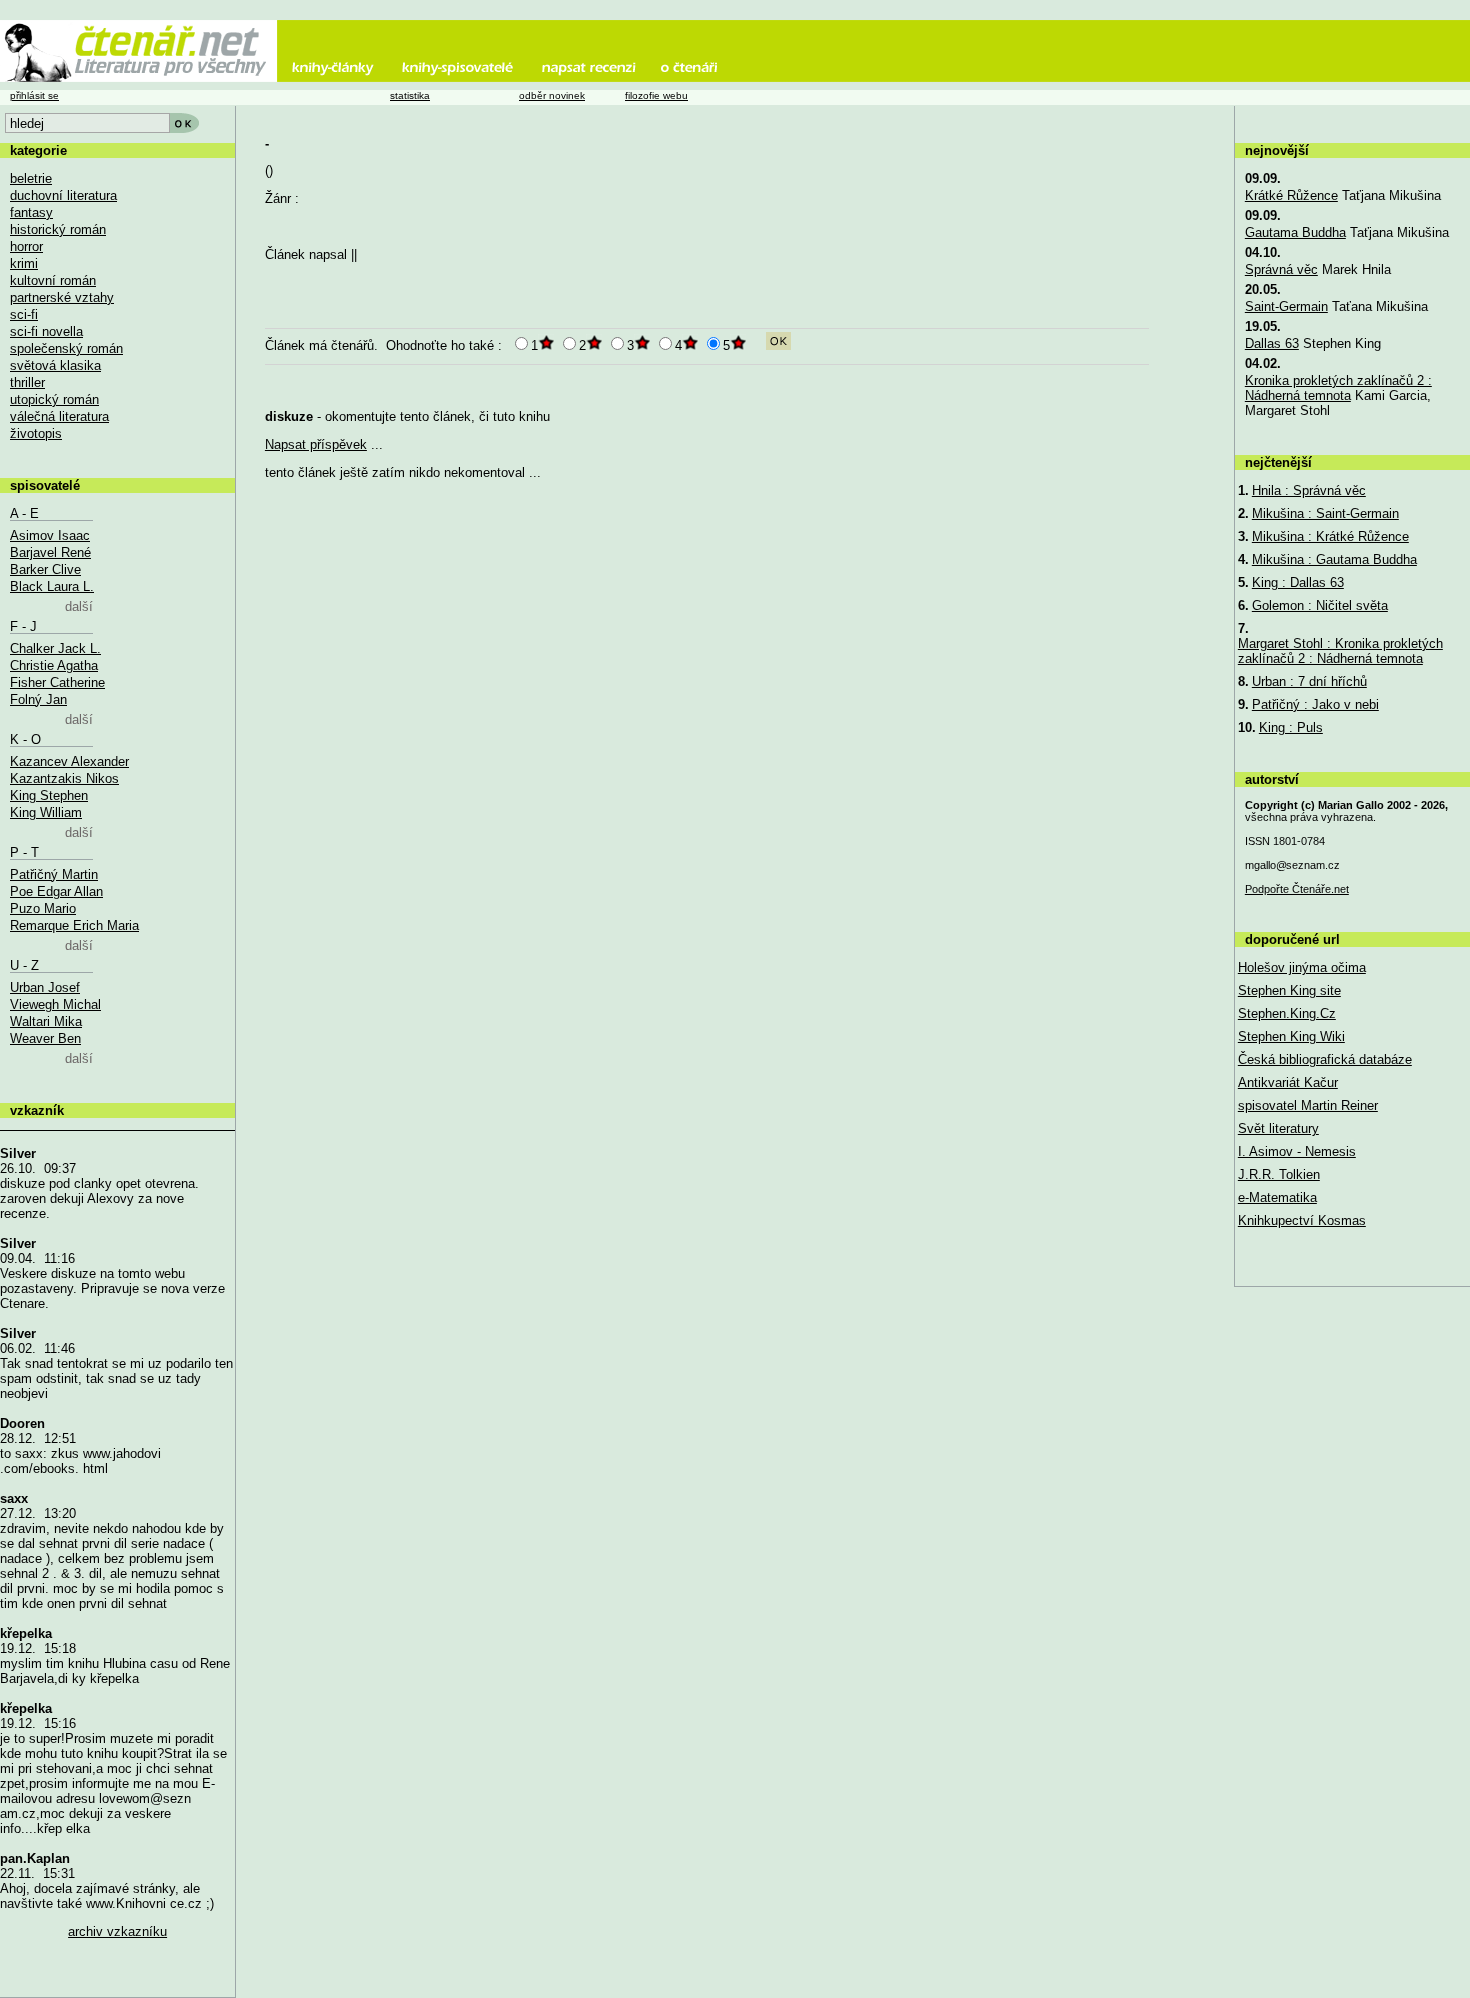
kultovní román (53, 280)
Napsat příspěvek (316, 444)
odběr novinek (552, 95)
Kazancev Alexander (69, 761)
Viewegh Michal (55, 1004)
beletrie (31, 178)
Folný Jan (38, 699)
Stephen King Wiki (1291, 1036)
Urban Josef (45, 987)
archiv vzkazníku (117, 1931)
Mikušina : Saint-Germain (1325, 513)
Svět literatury (1278, 1128)
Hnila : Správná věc (1309, 490)
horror (26, 246)
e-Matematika (1277, 1197)
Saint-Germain (1286, 306)
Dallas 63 (1272, 343)
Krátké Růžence (1291, 195)
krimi (24, 263)
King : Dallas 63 (1298, 582)
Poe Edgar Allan (56, 891)
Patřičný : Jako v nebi (1315, 704)
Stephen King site (1289, 990)
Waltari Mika (46, 1021)
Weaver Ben (45, 1038)
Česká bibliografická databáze (1325, 1059)
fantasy (31, 212)
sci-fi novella (46, 331)
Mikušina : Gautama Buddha (1334, 559)
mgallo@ (1292, 865)
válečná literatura (59, 416)
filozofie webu (656, 95)
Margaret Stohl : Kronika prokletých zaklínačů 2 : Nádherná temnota (1340, 651)
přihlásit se (34, 95)
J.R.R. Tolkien (1279, 1174)
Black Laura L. (52, 586)
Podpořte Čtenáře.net (1297, 889)
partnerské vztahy (62, 297)
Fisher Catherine (57, 682)
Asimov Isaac (50, 535)
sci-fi (24, 314)
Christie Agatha (54, 665)
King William (46, 812)
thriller (27, 382)
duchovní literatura (63, 195)
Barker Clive (45, 569)
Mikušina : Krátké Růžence (1330, 536)
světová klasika (55, 365)
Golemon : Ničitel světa (1320, 605)
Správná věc (1281, 269)
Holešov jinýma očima (1302, 967)
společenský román (66, 348)
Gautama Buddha (1295, 232)
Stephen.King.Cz (1287, 1013)
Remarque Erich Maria (74, 925)
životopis (36, 433)
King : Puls (1291, 727)
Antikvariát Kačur (1288, 1082)
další (79, 606)
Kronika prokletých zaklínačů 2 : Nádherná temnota (1338, 388)
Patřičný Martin (54, 874)
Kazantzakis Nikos (64, 778)
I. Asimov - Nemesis (1297, 1151)
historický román (58, 229)
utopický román (54, 399)
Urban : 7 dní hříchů (1309, 681)
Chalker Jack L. (55, 648)
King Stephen (49, 795)
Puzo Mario (43, 908)
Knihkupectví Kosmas (1302, 1220)
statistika (410, 95)
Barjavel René (50, 552)
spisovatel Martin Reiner (1308, 1105)
